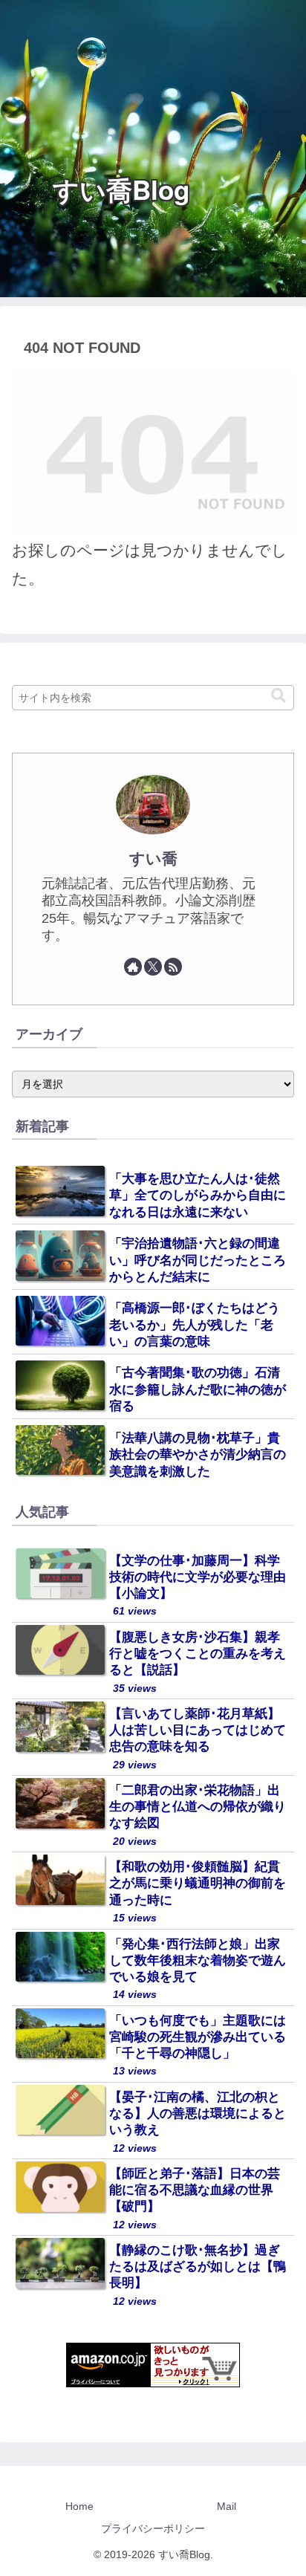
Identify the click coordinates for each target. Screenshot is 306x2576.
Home (79, 2506)
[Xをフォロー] (153, 967)
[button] (279, 696)
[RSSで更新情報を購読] (173, 967)
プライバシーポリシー (153, 2528)
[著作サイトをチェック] (133, 967)
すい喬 (153, 859)
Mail (227, 2506)
